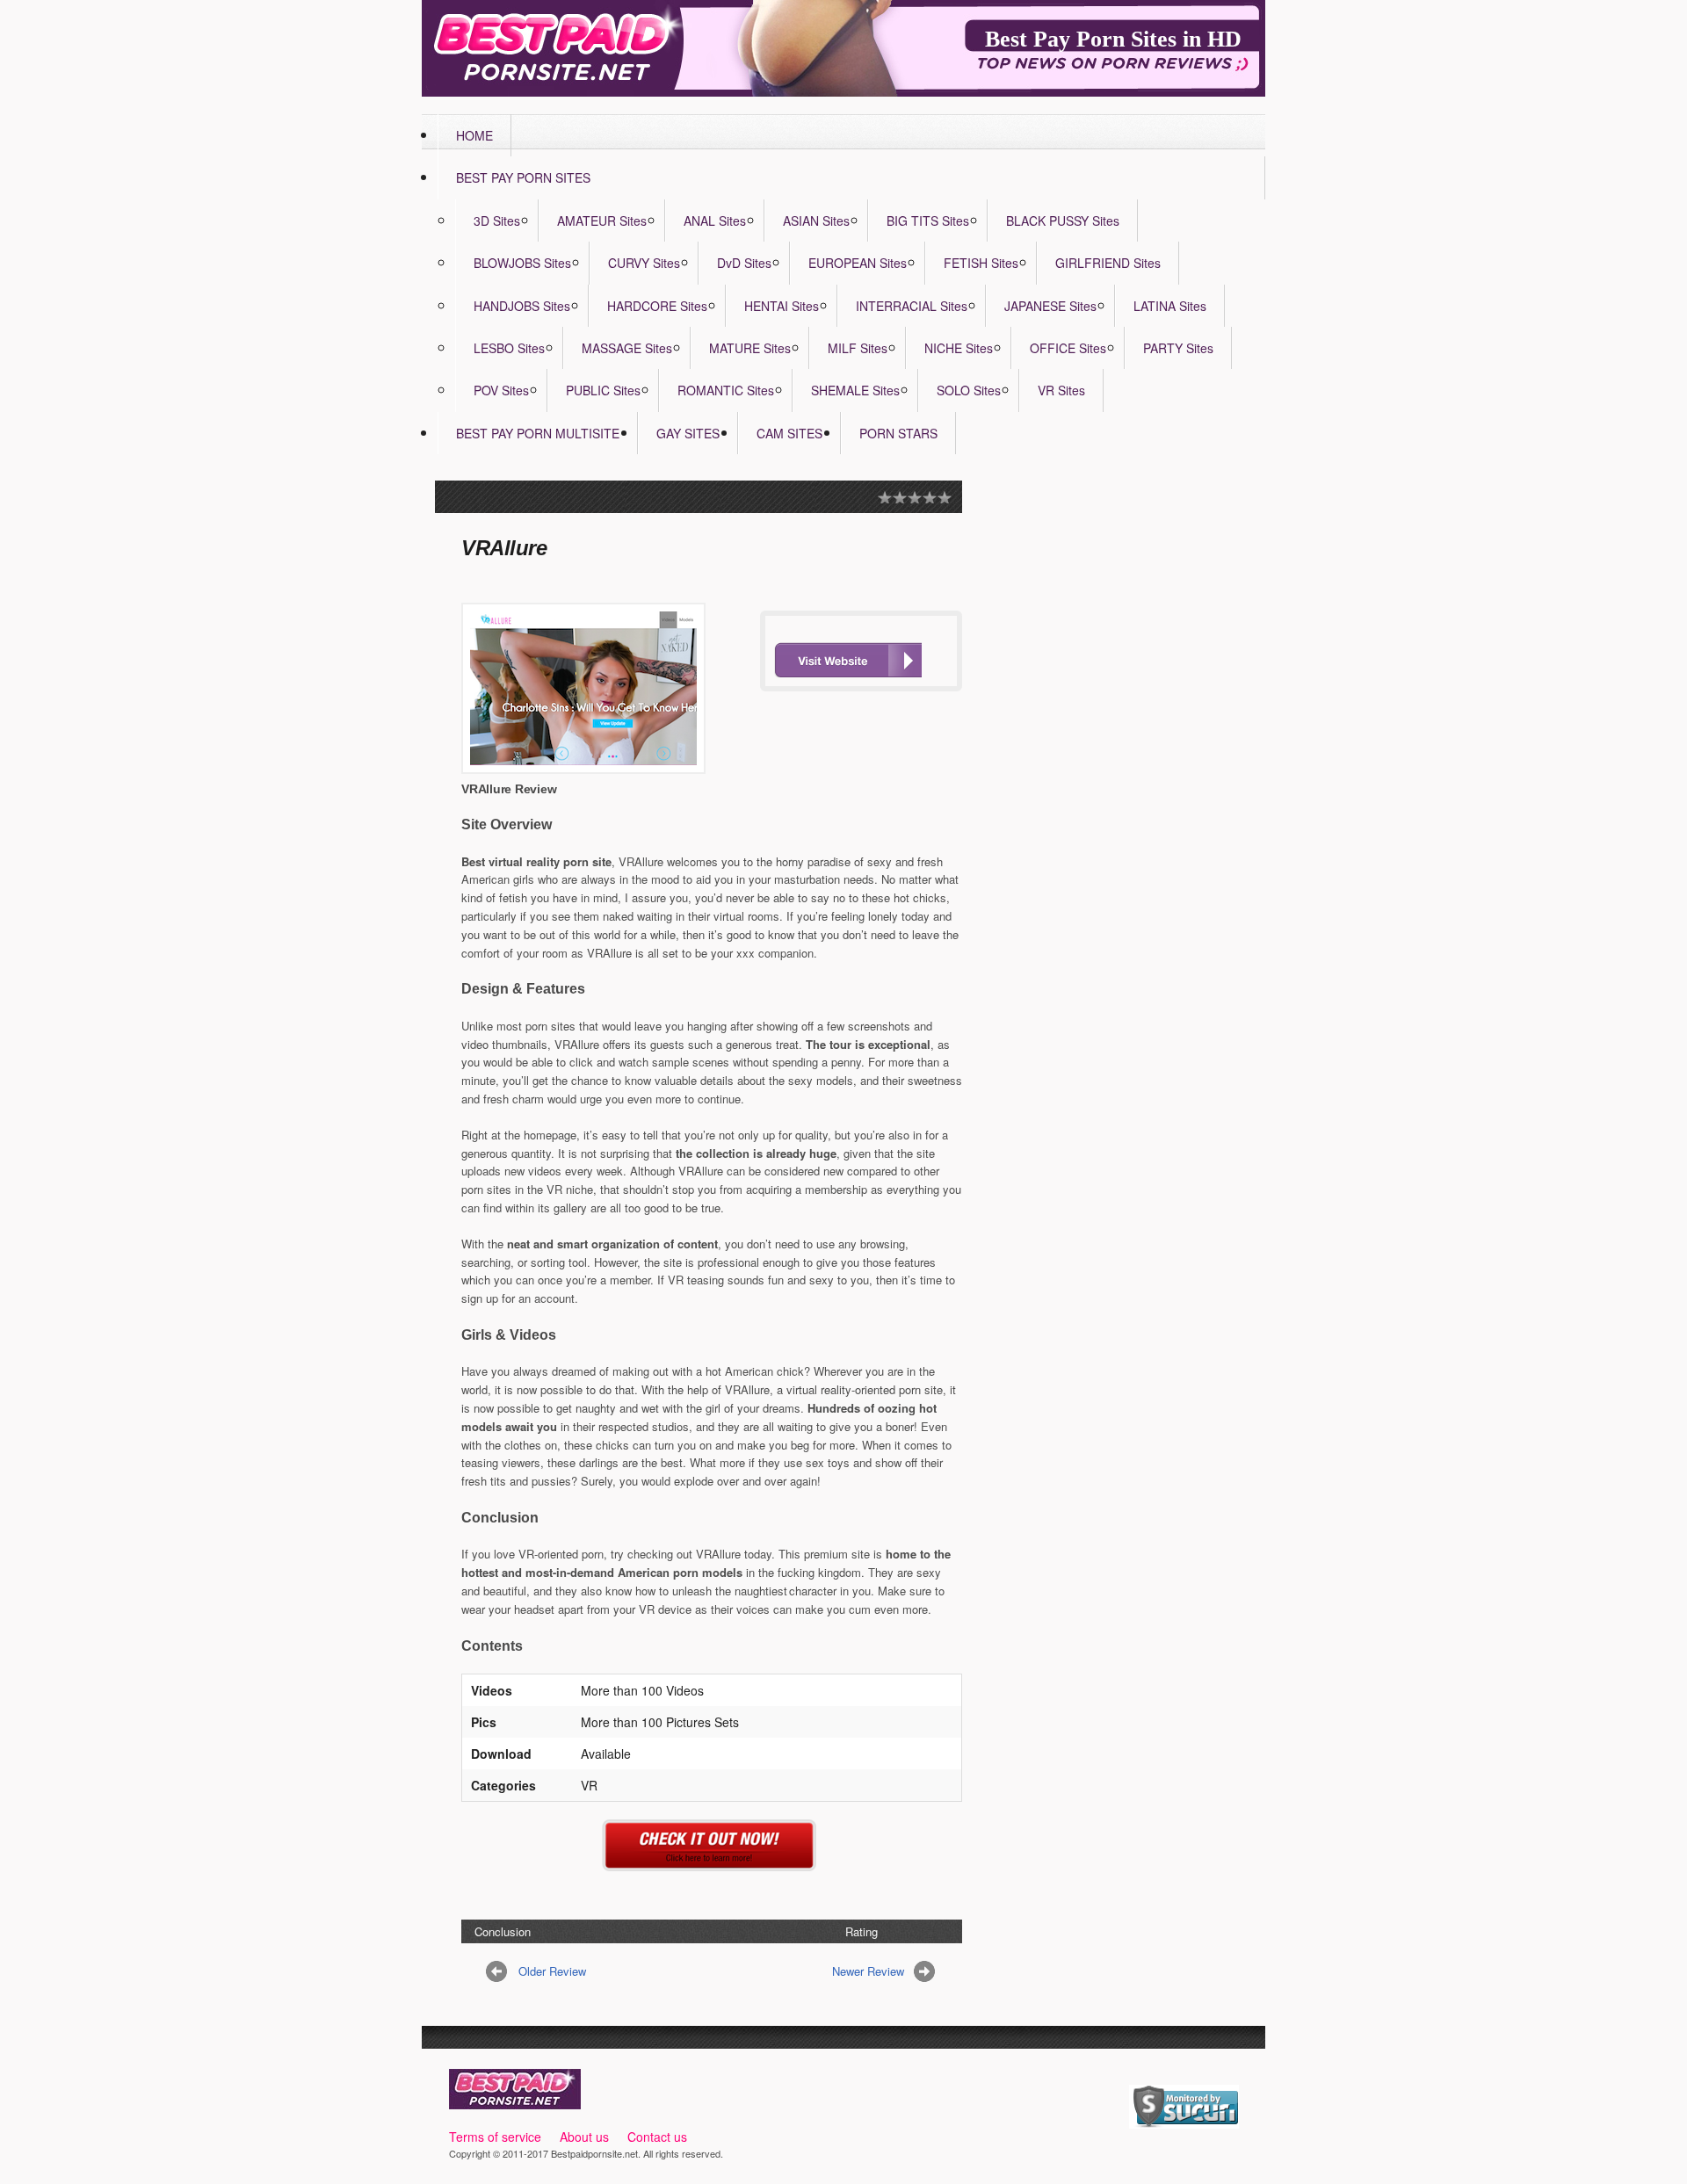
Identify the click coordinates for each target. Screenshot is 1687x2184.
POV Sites (501, 390)
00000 (848, 660)
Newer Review (868, 1971)
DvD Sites (744, 263)
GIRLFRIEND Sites (1108, 263)
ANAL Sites (715, 221)
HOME (474, 135)
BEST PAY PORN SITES (523, 177)
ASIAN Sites (816, 221)
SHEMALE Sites (855, 390)
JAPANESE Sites (1050, 306)
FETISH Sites (981, 263)
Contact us (657, 2137)
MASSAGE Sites (627, 348)
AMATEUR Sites (602, 221)
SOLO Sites (969, 390)
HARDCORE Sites (657, 306)
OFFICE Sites (1068, 348)
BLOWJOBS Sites (522, 263)
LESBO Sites (509, 348)
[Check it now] (712, 1861)
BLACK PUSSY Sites (1063, 221)
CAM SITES (789, 433)
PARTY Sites (1178, 348)
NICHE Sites (959, 348)
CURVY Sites (644, 263)
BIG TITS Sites (928, 221)
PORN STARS (898, 433)
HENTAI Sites (782, 306)
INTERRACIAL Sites (912, 306)
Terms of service (495, 2137)
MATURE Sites (750, 348)
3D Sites (497, 221)
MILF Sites (858, 348)
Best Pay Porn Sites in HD (1113, 39)
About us (584, 2137)
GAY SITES (688, 433)
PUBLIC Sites (603, 390)
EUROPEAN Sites (858, 263)
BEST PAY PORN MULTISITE (538, 433)
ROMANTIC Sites (726, 390)
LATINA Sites (1170, 306)
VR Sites (1061, 390)
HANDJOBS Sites (522, 306)
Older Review (552, 1971)
